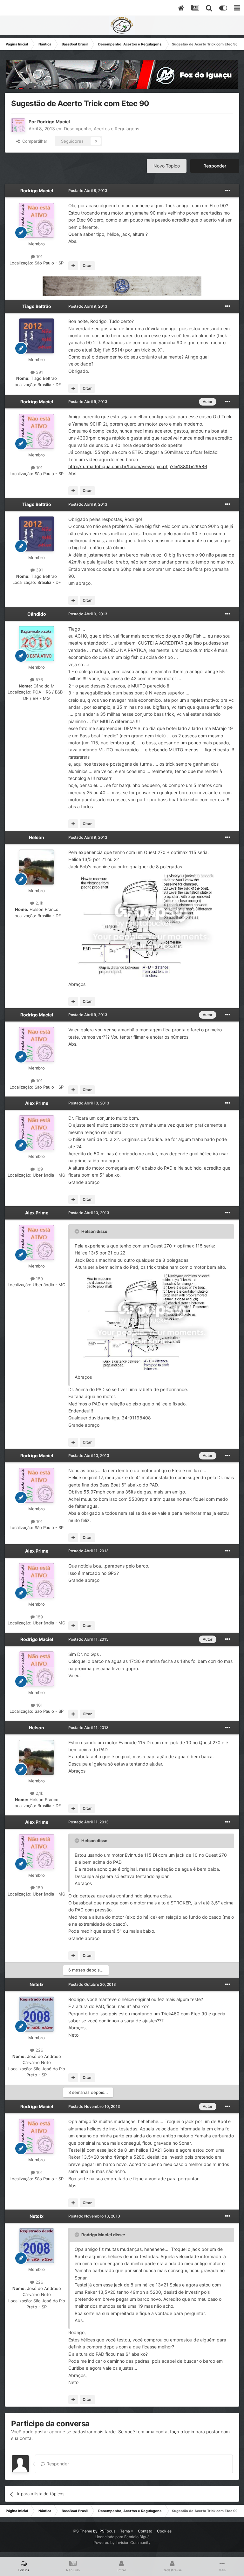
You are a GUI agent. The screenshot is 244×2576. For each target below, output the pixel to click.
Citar (87, 266)
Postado (88, 191)
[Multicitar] (73, 266)
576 (39, 680)
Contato (145, 2531)
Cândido (37, 614)
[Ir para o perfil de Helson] (37, 867)
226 (39, 2050)
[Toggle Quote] (78, 1231)
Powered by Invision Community (122, 2542)
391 (39, 372)
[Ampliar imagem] (151, 925)
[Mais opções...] (228, 191)
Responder (215, 166)
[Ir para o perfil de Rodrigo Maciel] (18, 125)
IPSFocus (107, 2531)
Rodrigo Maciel (54, 122)
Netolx (37, 1984)
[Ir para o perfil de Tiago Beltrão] (37, 336)
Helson (37, 837)
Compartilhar (34, 141)
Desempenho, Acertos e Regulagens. (102, 129)
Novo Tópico (167, 166)
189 (39, 1169)
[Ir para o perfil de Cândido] (37, 644)
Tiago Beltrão (37, 306)
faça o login (182, 2432)
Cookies (164, 2531)
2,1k (39, 903)
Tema (125, 2531)
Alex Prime (37, 1103)
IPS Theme (82, 2531)
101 (39, 256)
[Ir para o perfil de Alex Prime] (37, 1133)
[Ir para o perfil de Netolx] (37, 2014)
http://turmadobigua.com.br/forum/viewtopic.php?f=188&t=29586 (138, 466)
